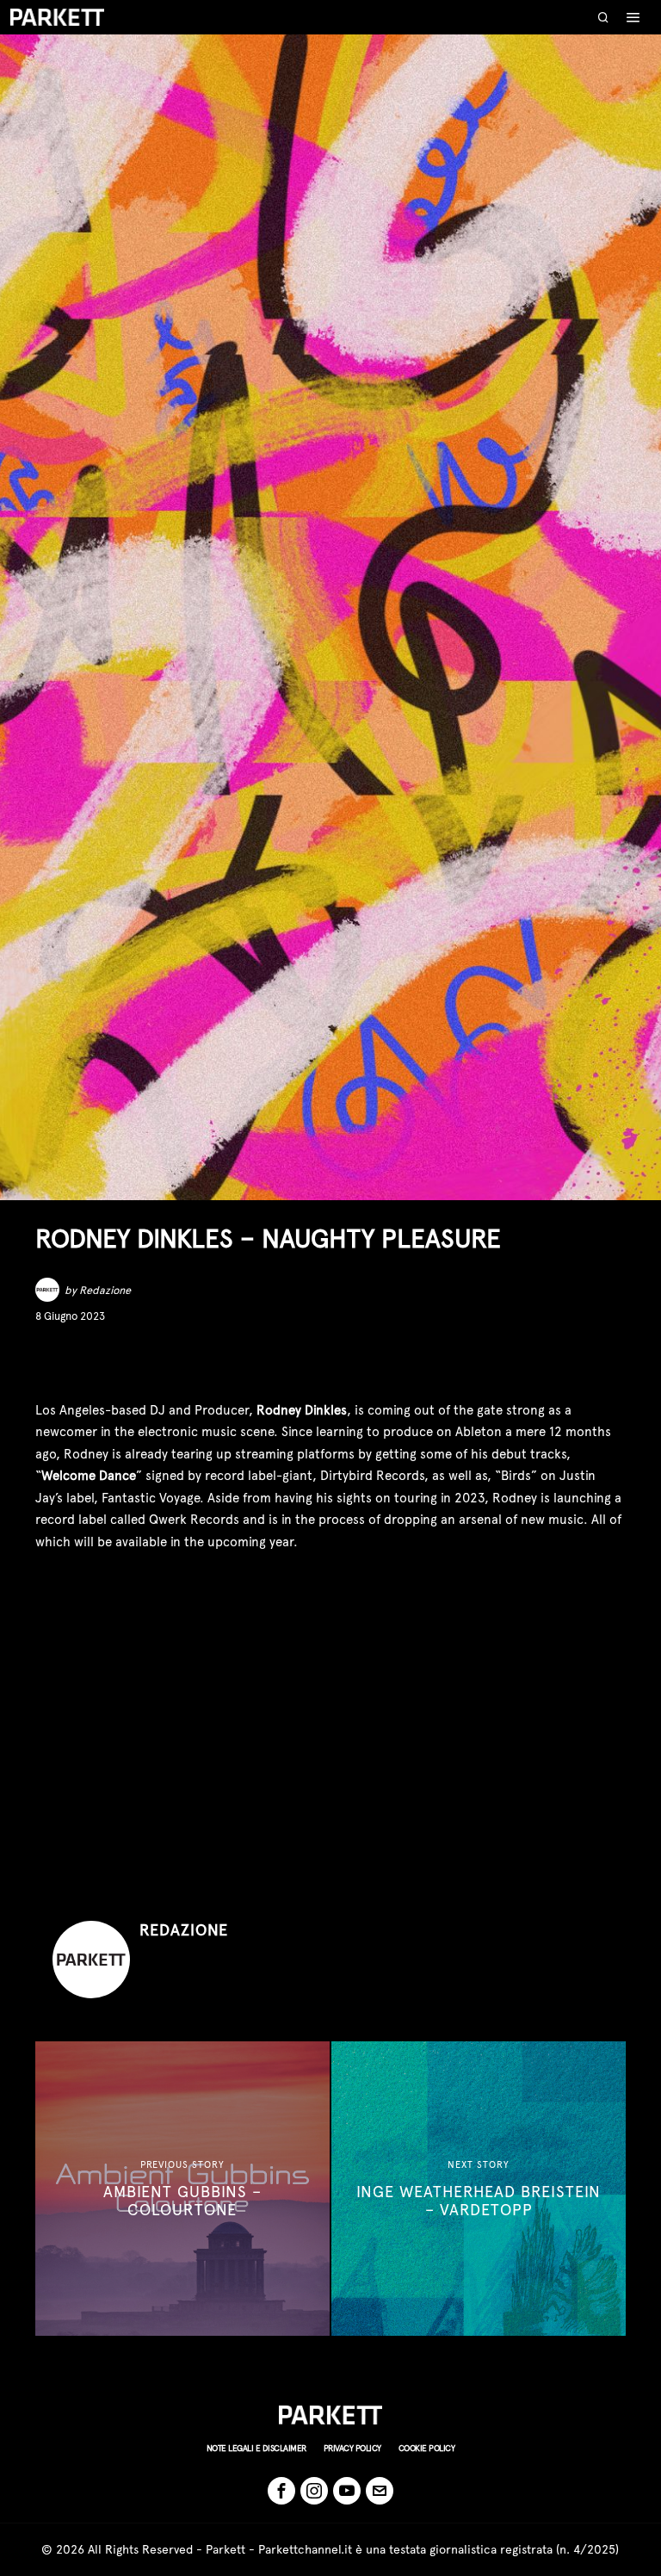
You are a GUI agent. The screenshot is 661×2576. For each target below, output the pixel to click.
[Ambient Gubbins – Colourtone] (182, 2189)
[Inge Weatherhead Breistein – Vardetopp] (479, 2189)
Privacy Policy (352, 2448)
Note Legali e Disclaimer (256, 2448)
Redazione (105, 1290)
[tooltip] (47, 1362)
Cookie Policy (427, 2448)
